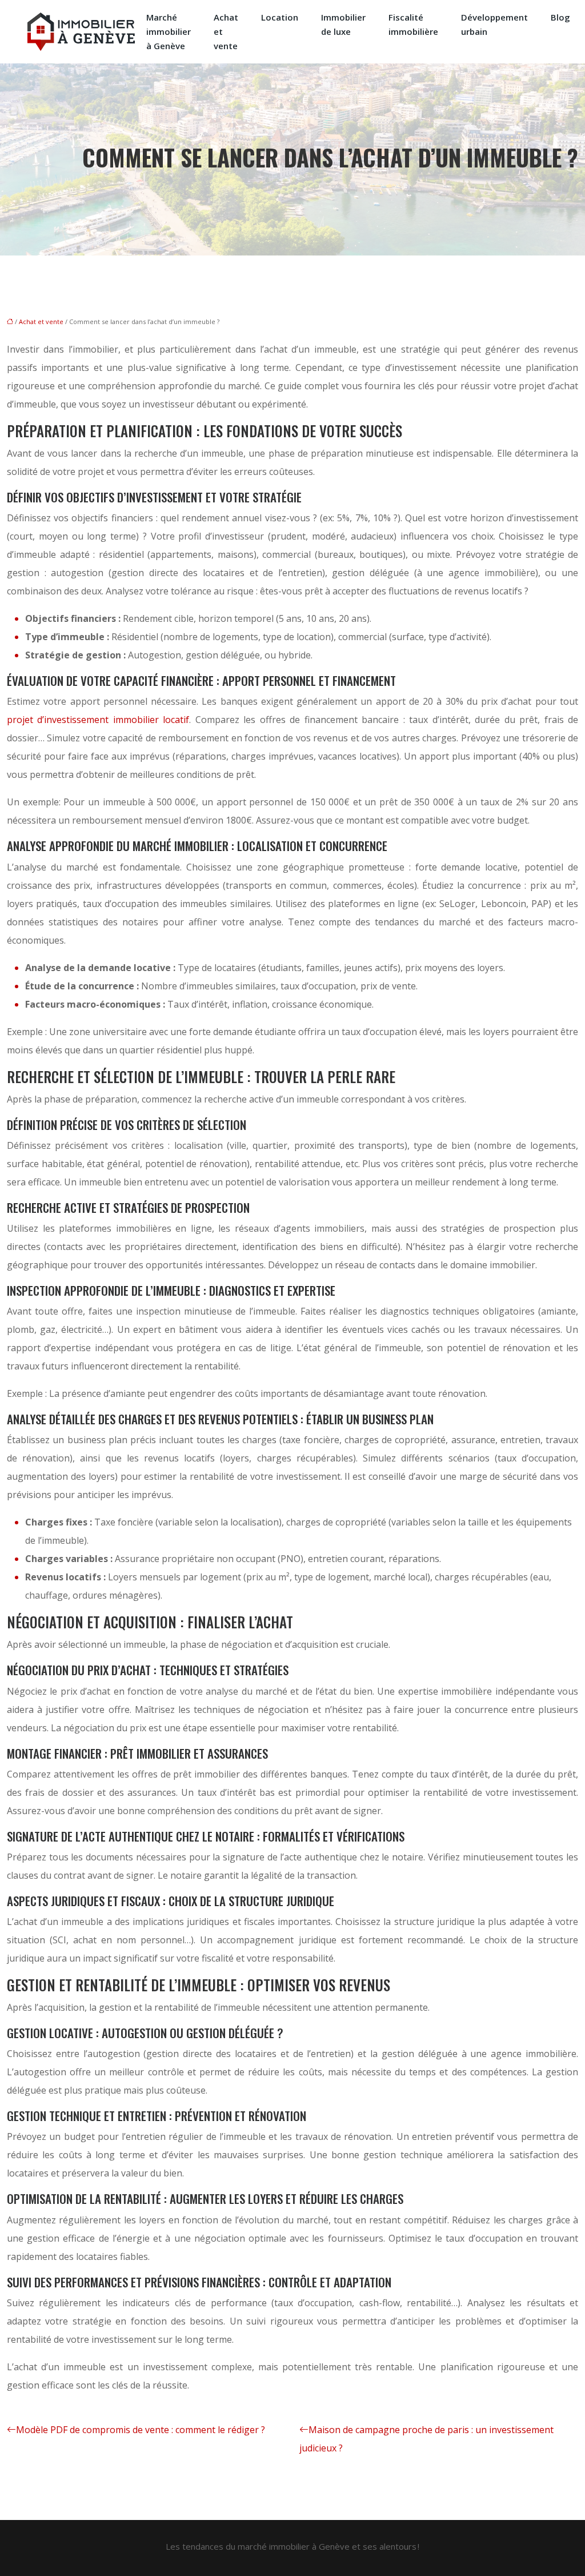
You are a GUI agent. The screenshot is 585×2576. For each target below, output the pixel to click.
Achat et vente (226, 31)
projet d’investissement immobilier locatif (98, 720)
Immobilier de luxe (343, 24)
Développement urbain (494, 24)
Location (280, 17)
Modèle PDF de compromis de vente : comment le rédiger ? (141, 2430)
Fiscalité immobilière (413, 24)
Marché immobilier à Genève (169, 31)
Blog (560, 17)
